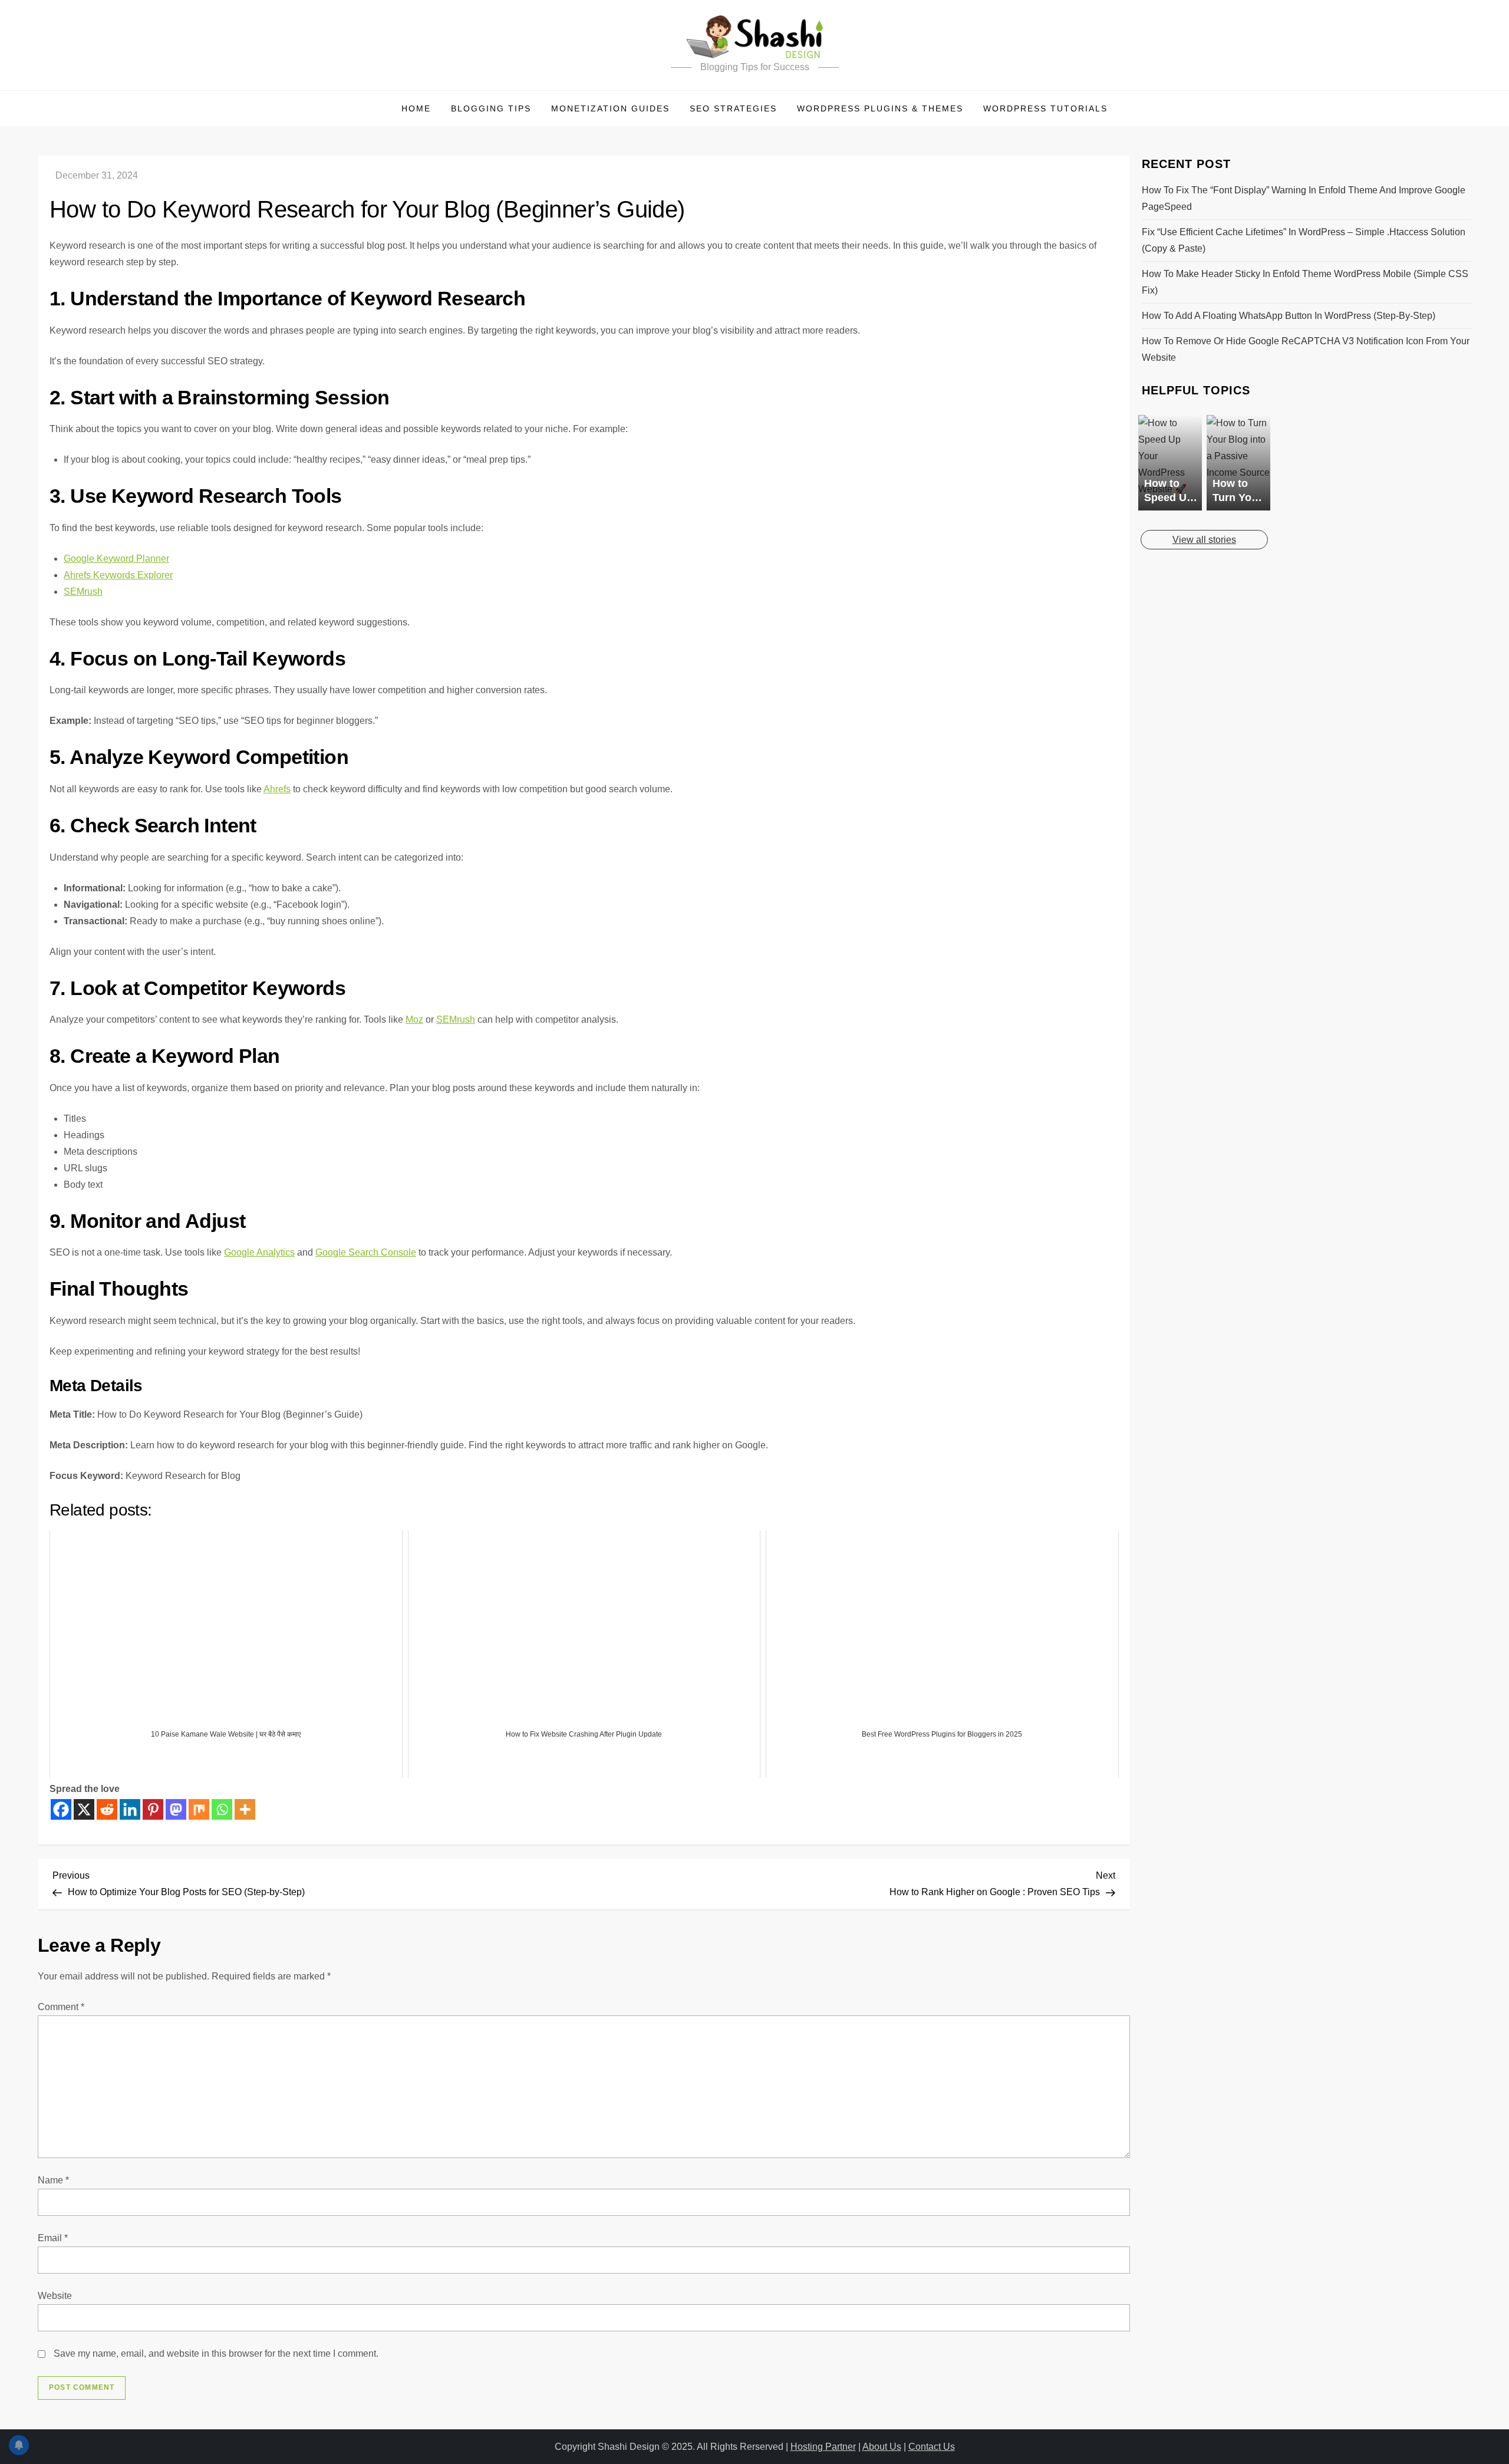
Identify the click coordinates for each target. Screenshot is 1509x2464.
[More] (245, 1809)
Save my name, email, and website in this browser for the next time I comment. (216, 2353)
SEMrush (83, 592)
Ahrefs (277, 789)
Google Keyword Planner (116, 559)
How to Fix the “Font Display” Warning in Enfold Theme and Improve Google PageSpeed (1304, 198)
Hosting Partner (823, 2447)
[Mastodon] (176, 1809)
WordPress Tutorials (1045, 108)
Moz (414, 1019)
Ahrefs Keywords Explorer (118, 575)
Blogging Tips (491, 108)
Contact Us (932, 2447)
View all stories (1204, 540)
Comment (61, 2007)
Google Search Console (366, 1252)
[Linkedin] (130, 1809)
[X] (84, 1809)
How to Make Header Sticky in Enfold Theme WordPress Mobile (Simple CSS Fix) (1305, 282)
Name (53, 2180)
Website (55, 2296)
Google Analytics (259, 1252)
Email (53, 2238)
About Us (882, 2447)
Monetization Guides (610, 108)
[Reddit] (107, 1809)
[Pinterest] (153, 1809)
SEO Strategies (733, 108)
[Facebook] (61, 1809)
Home (416, 108)
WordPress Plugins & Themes (880, 108)
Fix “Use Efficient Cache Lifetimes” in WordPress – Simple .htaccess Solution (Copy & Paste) (1304, 240)
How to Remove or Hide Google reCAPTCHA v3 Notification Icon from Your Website (1306, 349)
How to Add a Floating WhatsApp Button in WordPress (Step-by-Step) (1289, 316)
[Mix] (199, 1809)
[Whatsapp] (222, 1809)
